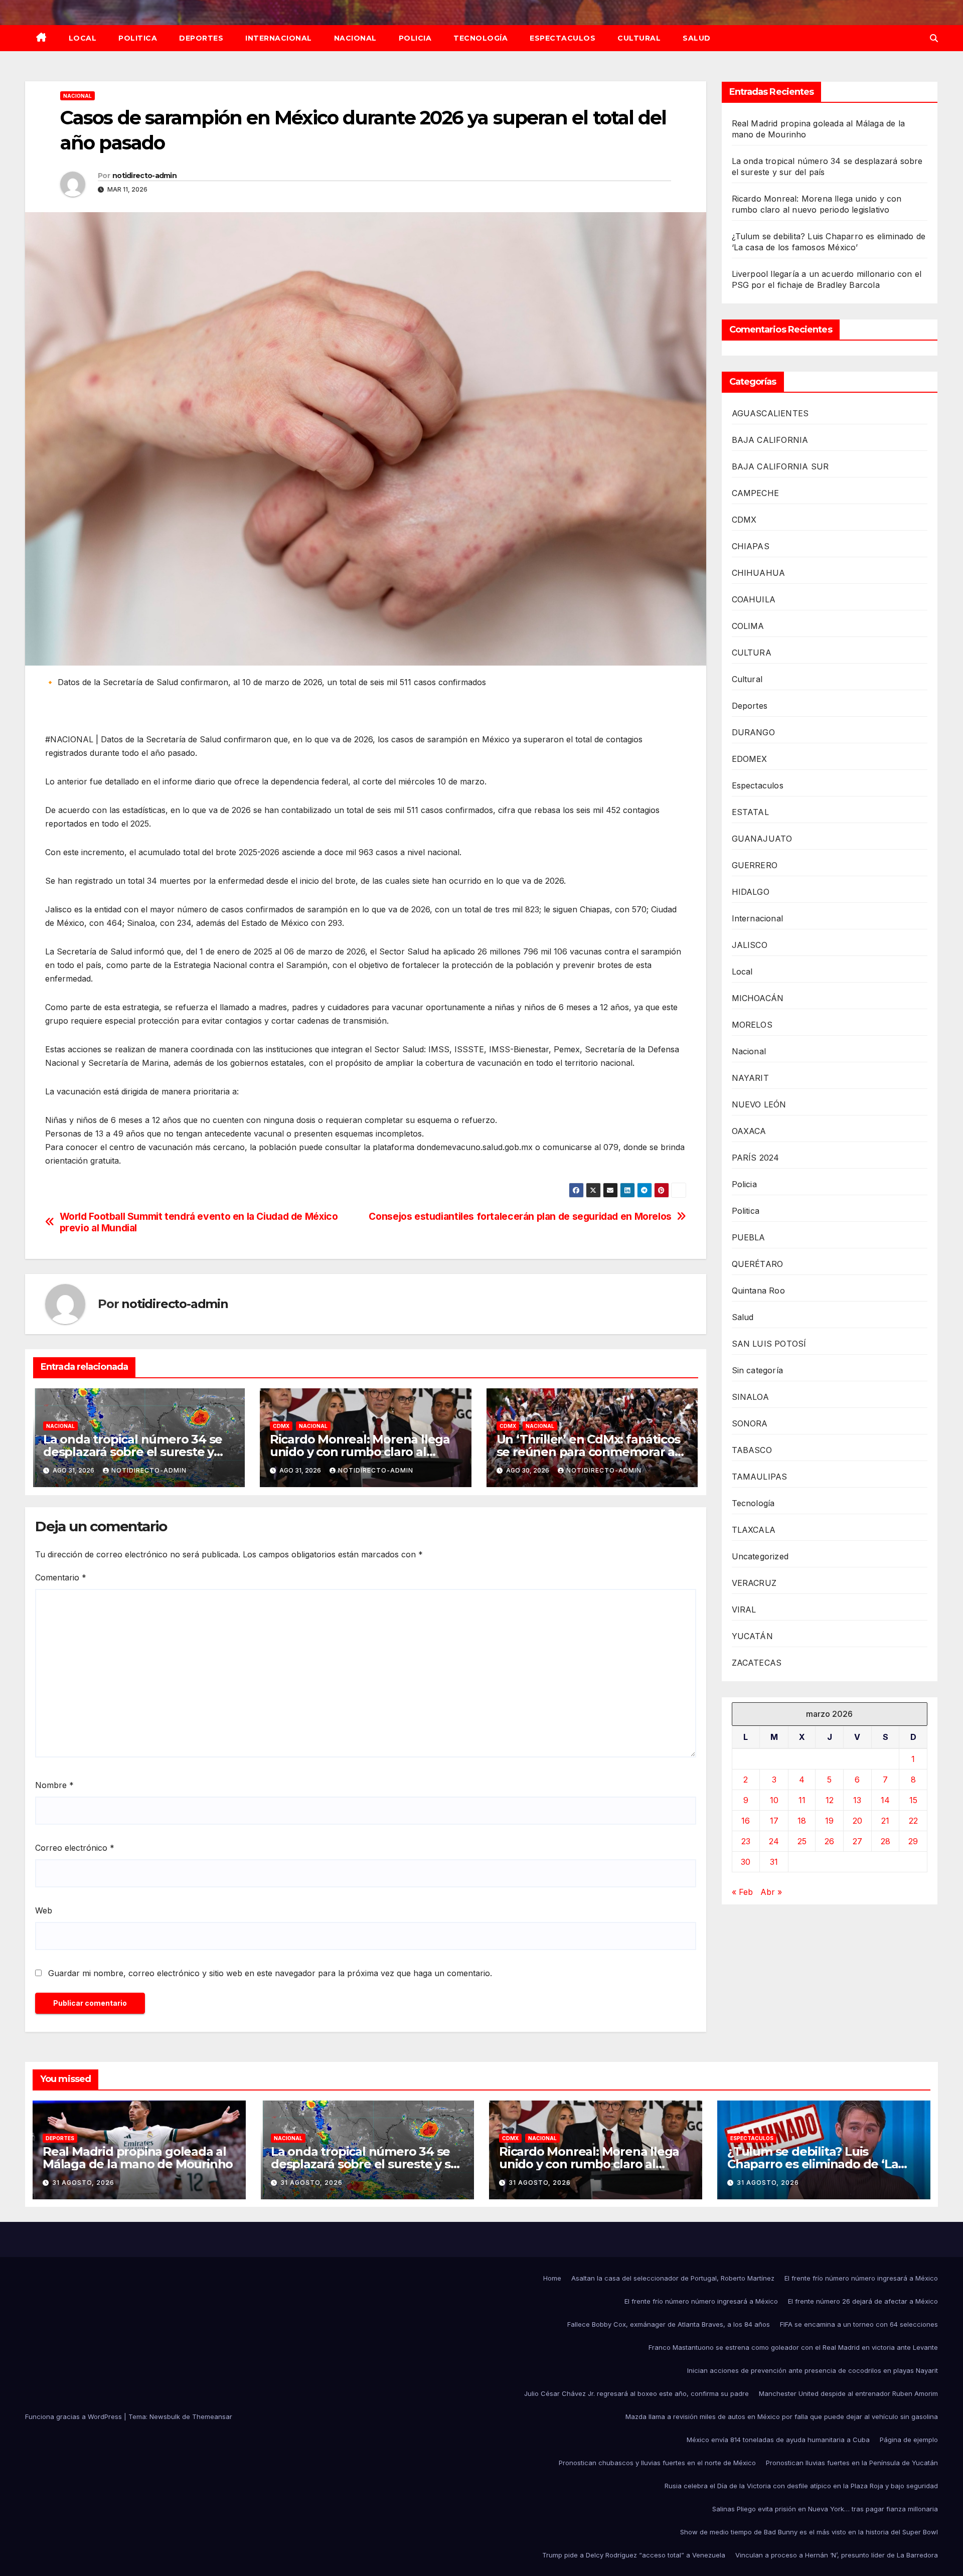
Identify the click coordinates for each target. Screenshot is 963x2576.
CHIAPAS (751, 546)
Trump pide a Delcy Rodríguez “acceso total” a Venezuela (634, 2555)
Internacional (279, 38)
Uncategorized (760, 1556)
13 (857, 1800)
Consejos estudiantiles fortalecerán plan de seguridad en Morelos (520, 1217)
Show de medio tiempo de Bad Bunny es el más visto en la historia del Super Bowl (809, 2532)
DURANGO (753, 732)
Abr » (771, 1892)
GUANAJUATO (762, 839)
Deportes (201, 38)
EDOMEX (750, 759)
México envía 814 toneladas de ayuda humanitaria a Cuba (778, 2440)
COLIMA (748, 626)
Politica (138, 38)
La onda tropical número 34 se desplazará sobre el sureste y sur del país (133, 1452)
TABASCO (752, 1450)
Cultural (639, 38)
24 (774, 1841)
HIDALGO (751, 892)
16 (746, 1821)
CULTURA (752, 653)
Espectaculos (563, 38)
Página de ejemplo (909, 2440)
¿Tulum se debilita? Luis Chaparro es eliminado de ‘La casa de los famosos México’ (813, 2164)
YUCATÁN (752, 1636)
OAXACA (749, 1131)
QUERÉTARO (758, 1264)
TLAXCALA (754, 1530)
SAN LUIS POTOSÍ (769, 1344)
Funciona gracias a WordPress (74, 2417)
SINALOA (750, 1397)
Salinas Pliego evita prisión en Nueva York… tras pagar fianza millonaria (825, 2509)
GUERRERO (755, 865)
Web (44, 1910)
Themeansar (212, 2417)
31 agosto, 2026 (83, 2183)
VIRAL (744, 1609)
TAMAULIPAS (760, 1477)
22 (913, 1821)
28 (886, 1841)
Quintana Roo (758, 1291)
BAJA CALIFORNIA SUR (780, 466)
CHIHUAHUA (759, 573)
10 (774, 1800)
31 (774, 1862)
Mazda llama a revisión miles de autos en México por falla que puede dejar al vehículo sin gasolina (782, 2417)
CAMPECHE (756, 493)
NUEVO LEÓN (759, 1104)
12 (830, 1800)
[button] (934, 38)
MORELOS (752, 1025)
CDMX (281, 1426)
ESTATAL (750, 812)
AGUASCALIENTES (770, 413)
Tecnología (480, 38)
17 (774, 1821)
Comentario (61, 1577)
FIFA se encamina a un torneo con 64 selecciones (859, 2324)
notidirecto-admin (144, 176)
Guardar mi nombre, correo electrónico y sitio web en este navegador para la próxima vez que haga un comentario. (270, 1973)
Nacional (355, 38)
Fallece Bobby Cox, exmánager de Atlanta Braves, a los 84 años (669, 2324)
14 (885, 1800)
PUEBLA (749, 1237)
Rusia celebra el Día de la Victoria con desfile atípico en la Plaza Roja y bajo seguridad (801, 2486)
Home (552, 2278)
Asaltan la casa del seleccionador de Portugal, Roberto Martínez (673, 2278)
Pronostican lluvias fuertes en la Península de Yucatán (852, 2463)
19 (829, 1821)
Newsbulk (165, 2417)
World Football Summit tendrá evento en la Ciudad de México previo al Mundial (199, 1222)
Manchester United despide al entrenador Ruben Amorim (848, 2393)
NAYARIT (750, 1078)
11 (802, 1800)
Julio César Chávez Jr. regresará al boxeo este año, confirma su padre (636, 2393)
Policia (415, 38)
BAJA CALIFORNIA (770, 440)
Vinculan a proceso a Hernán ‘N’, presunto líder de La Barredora (837, 2555)
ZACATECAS (757, 1663)
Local (83, 38)
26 (829, 1841)
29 (913, 1841)
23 (746, 1841)
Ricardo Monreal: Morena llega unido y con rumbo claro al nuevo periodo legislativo (360, 1452)
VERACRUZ (754, 1583)
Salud (697, 38)
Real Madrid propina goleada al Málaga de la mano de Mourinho (138, 2158)
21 (885, 1821)
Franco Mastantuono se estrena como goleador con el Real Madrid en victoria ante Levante (793, 2347)
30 (746, 1862)
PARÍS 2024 (756, 1158)
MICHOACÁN (758, 998)
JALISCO (750, 945)
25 (802, 1841)
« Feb (742, 1892)
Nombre (54, 1785)
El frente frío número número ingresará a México (861, 2278)
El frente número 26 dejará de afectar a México (863, 2301)
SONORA (750, 1423)
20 (857, 1821)
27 (857, 1841)
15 (913, 1800)
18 (802, 1821)
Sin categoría (758, 1370)
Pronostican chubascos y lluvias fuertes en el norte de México (657, 2463)
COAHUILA (754, 599)
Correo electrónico (75, 1848)
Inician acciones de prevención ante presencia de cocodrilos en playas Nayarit (813, 2370)
